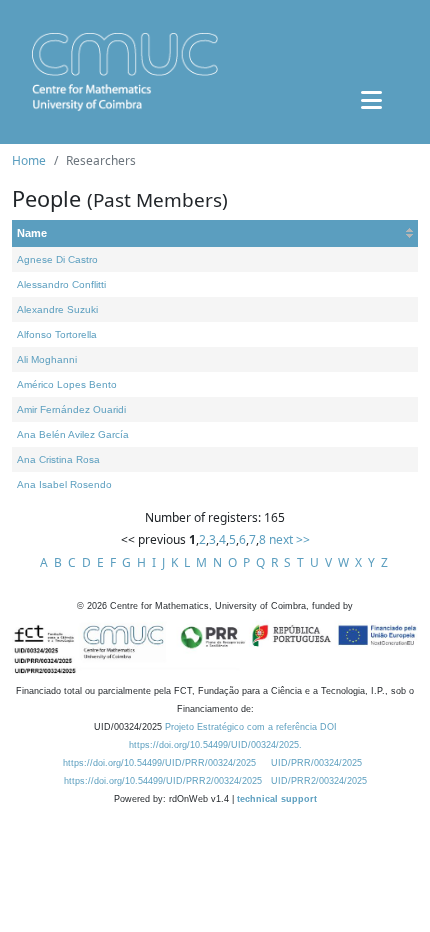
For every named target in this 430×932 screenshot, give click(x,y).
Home (29, 160)
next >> (289, 539)
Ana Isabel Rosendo (64, 484)
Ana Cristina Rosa (58, 459)
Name (32, 233)
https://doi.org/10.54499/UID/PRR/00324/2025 (159, 763)
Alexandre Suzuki (57, 309)
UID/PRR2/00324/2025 (319, 781)
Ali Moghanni (47, 359)
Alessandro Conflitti (61, 284)
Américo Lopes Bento (67, 384)
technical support (277, 799)
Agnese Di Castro (57, 259)
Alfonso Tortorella (57, 334)
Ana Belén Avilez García (73, 434)
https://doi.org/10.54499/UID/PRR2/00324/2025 (163, 781)
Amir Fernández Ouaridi (71, 409)
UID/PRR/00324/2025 (316, 763)
